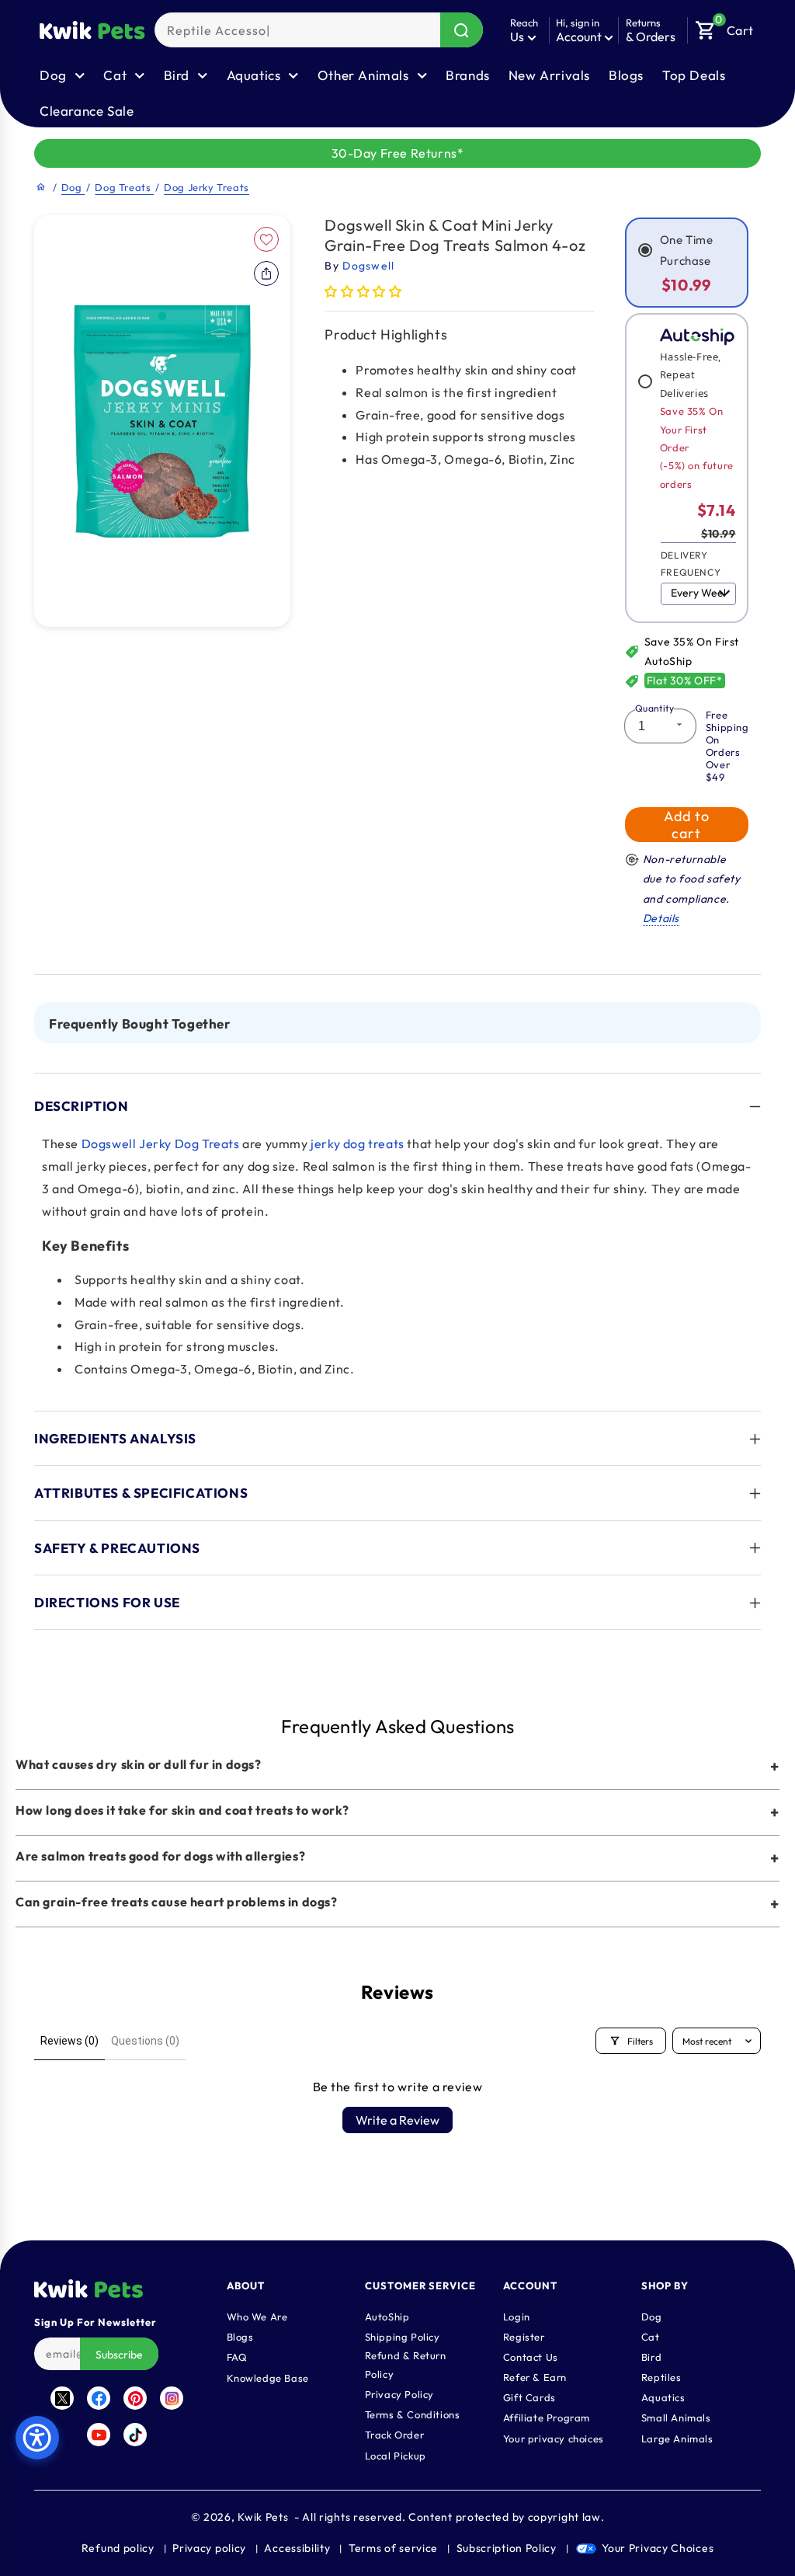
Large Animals (677, 2438)
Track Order (395, 2435)
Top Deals (694, 75)
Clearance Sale (87, 111)
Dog (73, 187)
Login (517, 2317)
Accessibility (297, 2548)
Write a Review (397, 2120)
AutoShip (387, 2317)
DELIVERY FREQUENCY (691, 564)
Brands (468, 75)
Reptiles (661, 2377)
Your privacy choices (554, 2438)
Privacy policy (209, 2548)
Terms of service (393, 2548)
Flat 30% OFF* (685, 681)
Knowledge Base (268, 2378)
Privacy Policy (399, 2394)
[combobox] (319, 30)
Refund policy (118, 2548)
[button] (724, 26)
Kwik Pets (263, 2517)
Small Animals (676, 2418)
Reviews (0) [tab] (69, 2041)
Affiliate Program (547, 2418)
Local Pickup (396, 2456)
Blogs (626, 75)
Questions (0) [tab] (145, 2041)
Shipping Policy (403, 2337)
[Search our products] (462, 30)
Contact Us (531, 2357)
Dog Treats (124, 187)
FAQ (237, 2357)
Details (661, 918)
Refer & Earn (535, 2377)
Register (524, 2337)
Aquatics (663, 2397)
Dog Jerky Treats (207, 187)
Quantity (654, 708)
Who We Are (257, 2317)
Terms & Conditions (413, 2414)
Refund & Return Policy (406, 2365)
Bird (651, 2357)
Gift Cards (529, 2397)
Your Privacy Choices (658, 2548)
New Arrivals (549, 75)
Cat (651, 2337)
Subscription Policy (507, 2548)
